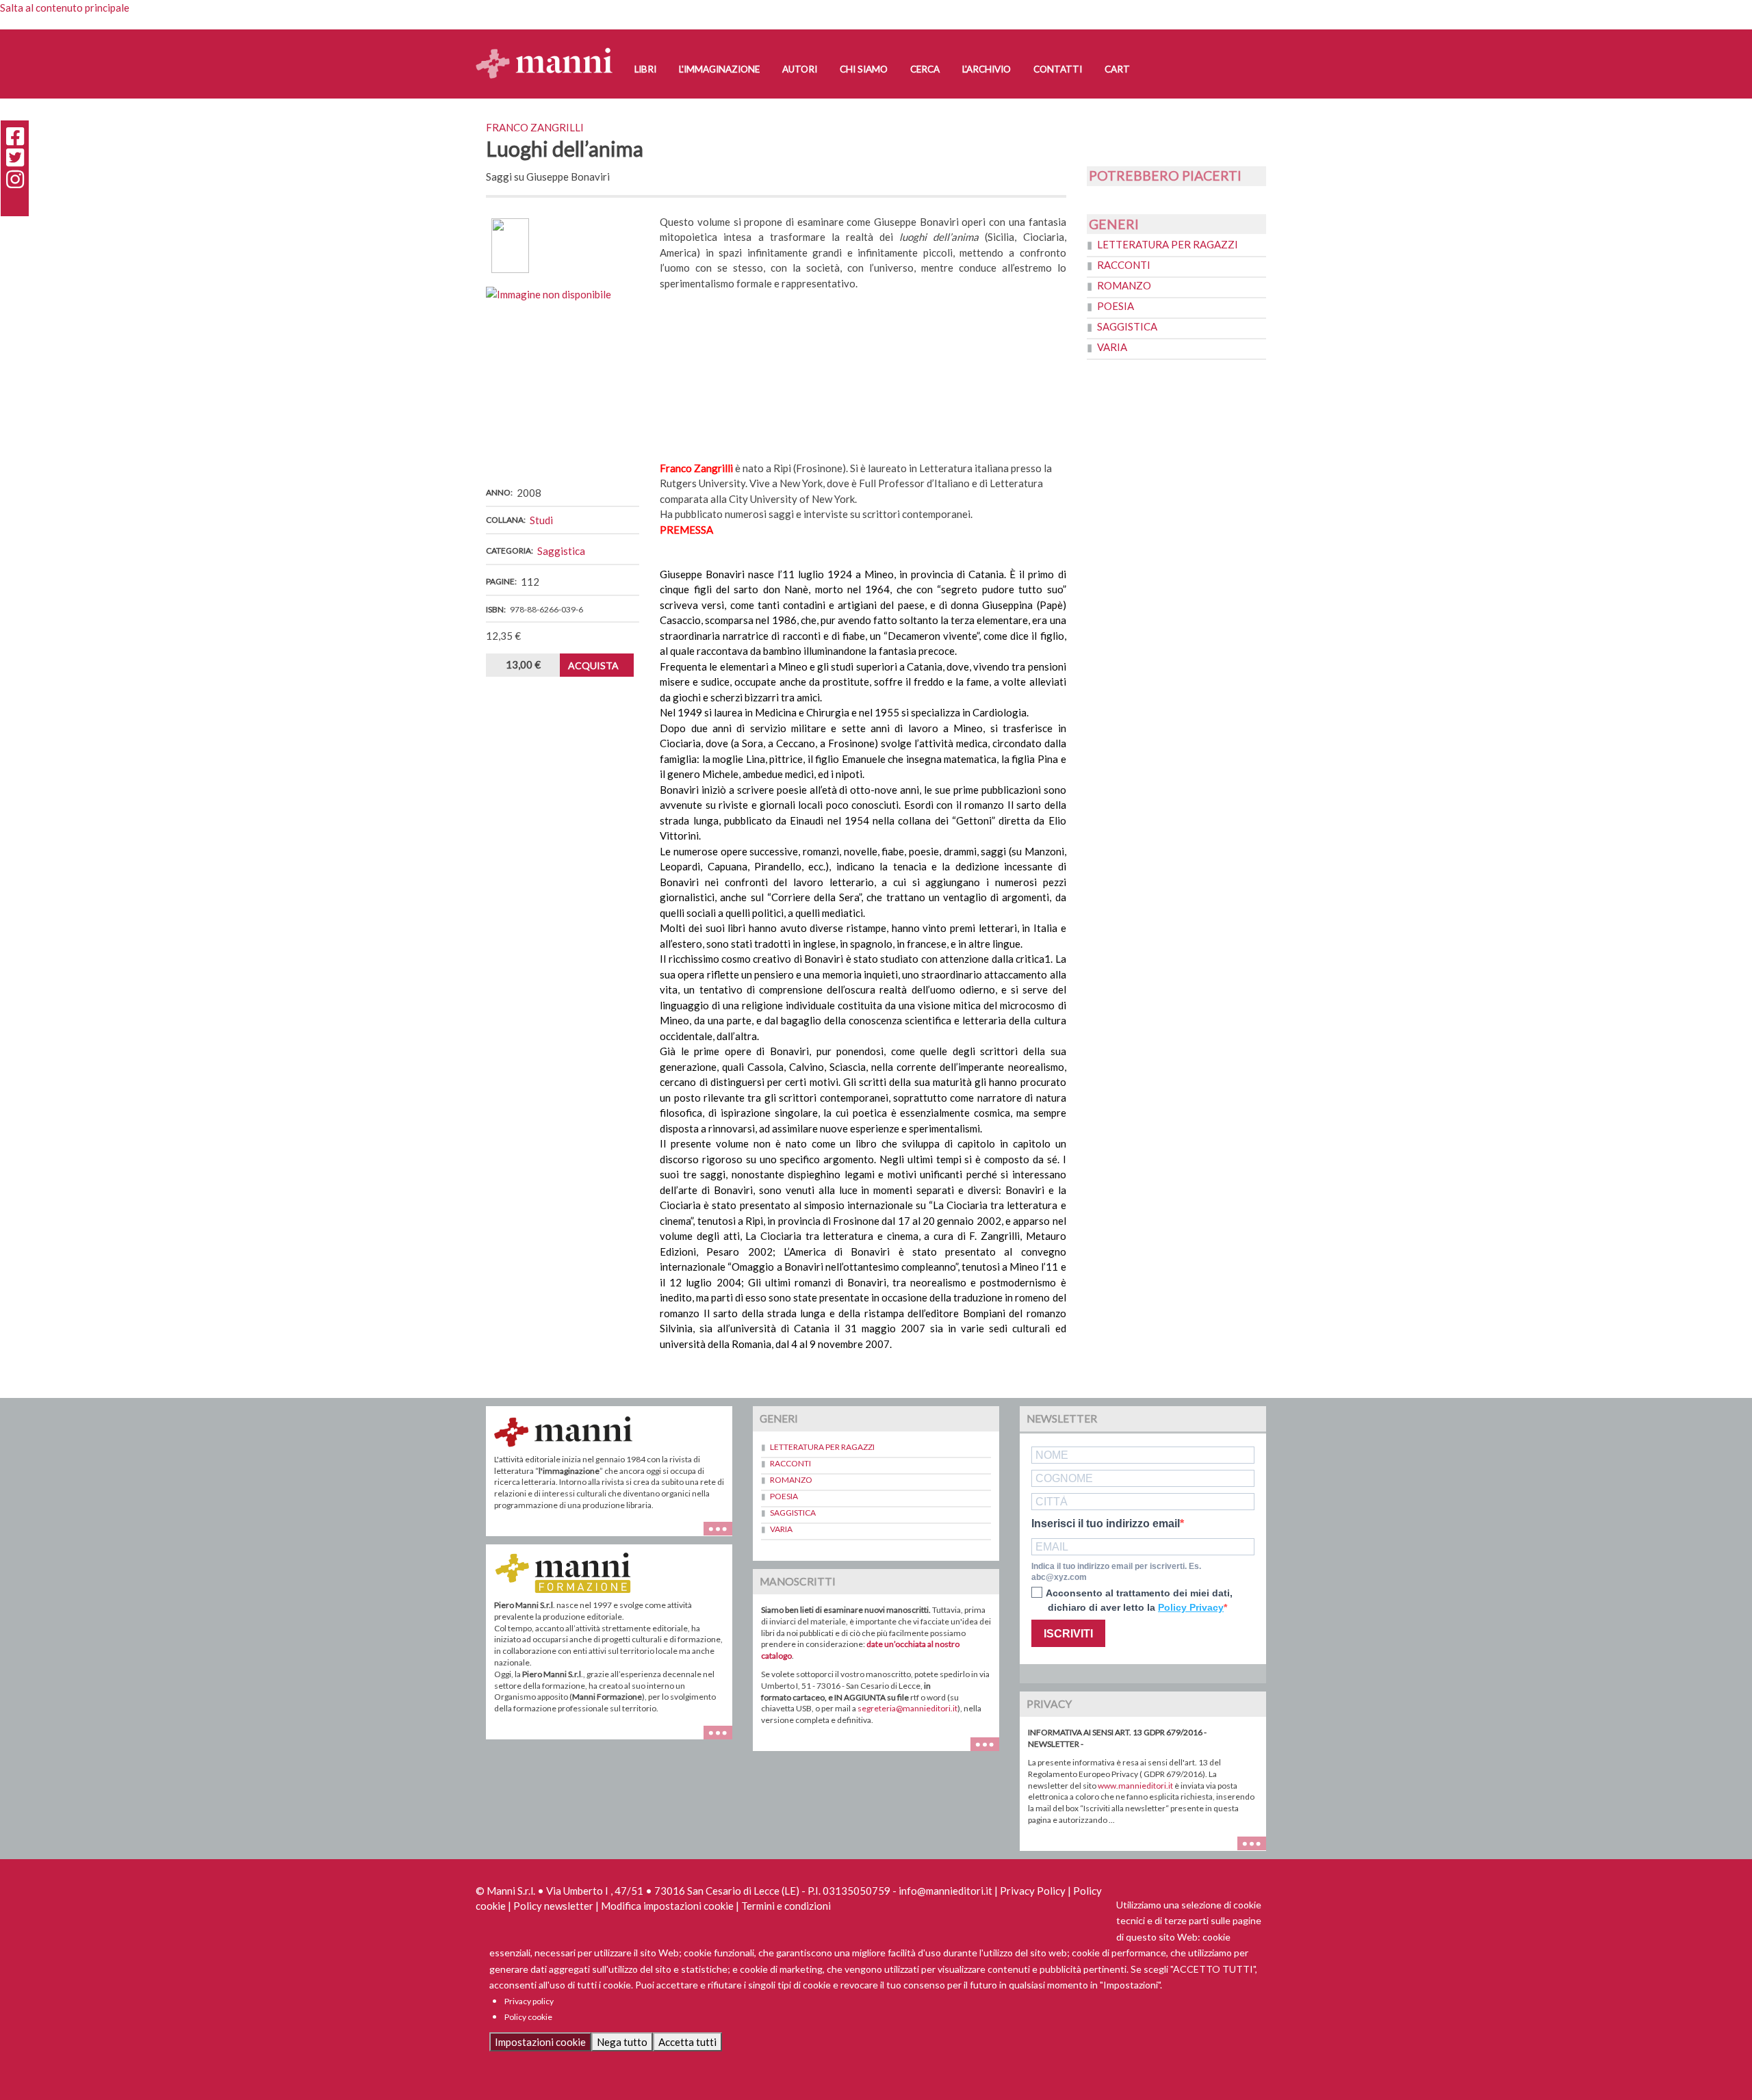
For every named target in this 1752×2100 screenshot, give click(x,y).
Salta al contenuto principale (65, 8)
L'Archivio (987, 69)
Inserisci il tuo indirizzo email (1106, 1524)
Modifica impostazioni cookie (667, 1906)
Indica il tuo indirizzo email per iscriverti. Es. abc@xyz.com (1116, 1572)
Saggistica (561, 551)
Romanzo (1124, 285)
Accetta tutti (687, 2042)
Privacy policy (529, 2001)
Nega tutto (622, 2042)
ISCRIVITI (1068, 1634)
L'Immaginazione (719, 69)
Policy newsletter (553, 1906)
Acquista (593, 665)
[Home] (549, 50)
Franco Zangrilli (535, 127)
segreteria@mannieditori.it (907, 1708)
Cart (1117, 69)
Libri (645, 69)
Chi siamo (864, 69)
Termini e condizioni (786, 1906)
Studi (541, 520)
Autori (800, 69)
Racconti (1124, 265)
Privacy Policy (1033, 1891)
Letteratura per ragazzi (1168, 244)
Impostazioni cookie (540, 2042)
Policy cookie (528, 2017)
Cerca (925, 69)
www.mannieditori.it (1135, 1786)
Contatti (1058, 69)
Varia (1112, 347)
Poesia (1116, 306)
